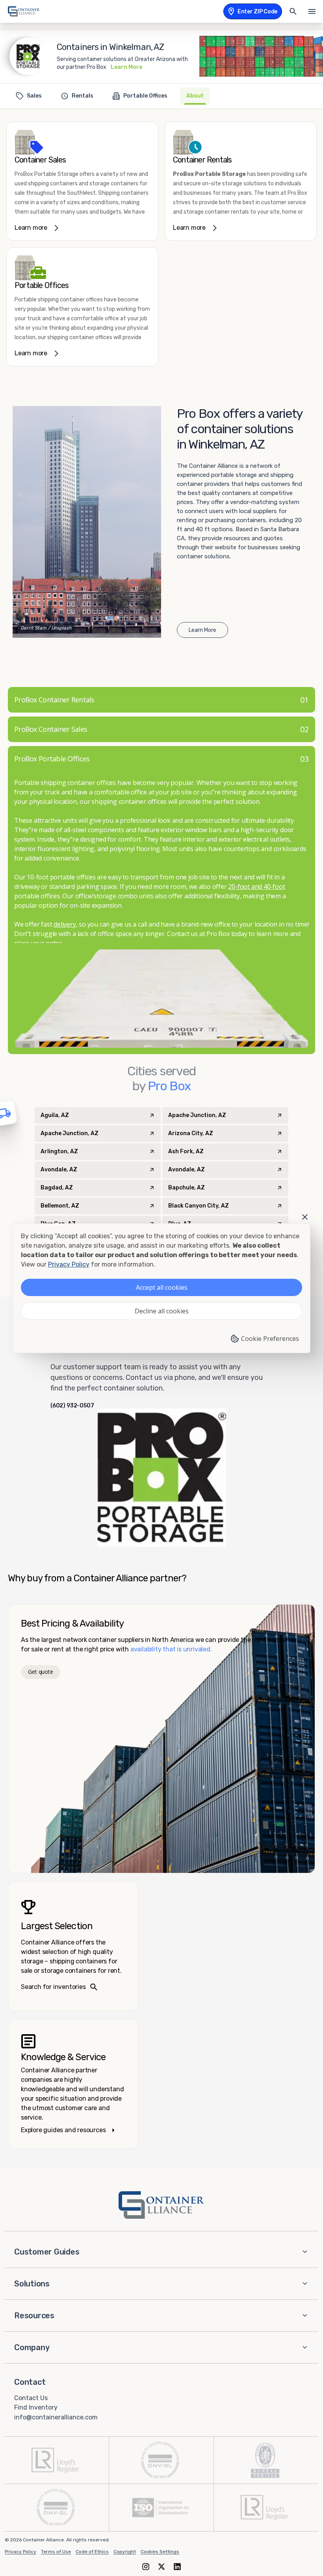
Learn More (126, 67)
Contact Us (31, 2398)
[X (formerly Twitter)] (161, 2566)
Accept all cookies (162, 1287)
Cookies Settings (160, 2552)
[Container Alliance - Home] (161, 2205)
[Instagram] (146, 2566)
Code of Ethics (92, 2552)
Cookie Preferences (270, 1339)
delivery (65, 924)
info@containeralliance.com (56, 2417)
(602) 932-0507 (72, 1406)
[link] (82, 181)
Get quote (40, 1672)
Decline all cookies (162, 1311)
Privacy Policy (20, 2552)
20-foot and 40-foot (256, 886)
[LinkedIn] (177, 2566)
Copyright (125, 2552)
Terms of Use (56, 2552)
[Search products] (293, 11)
